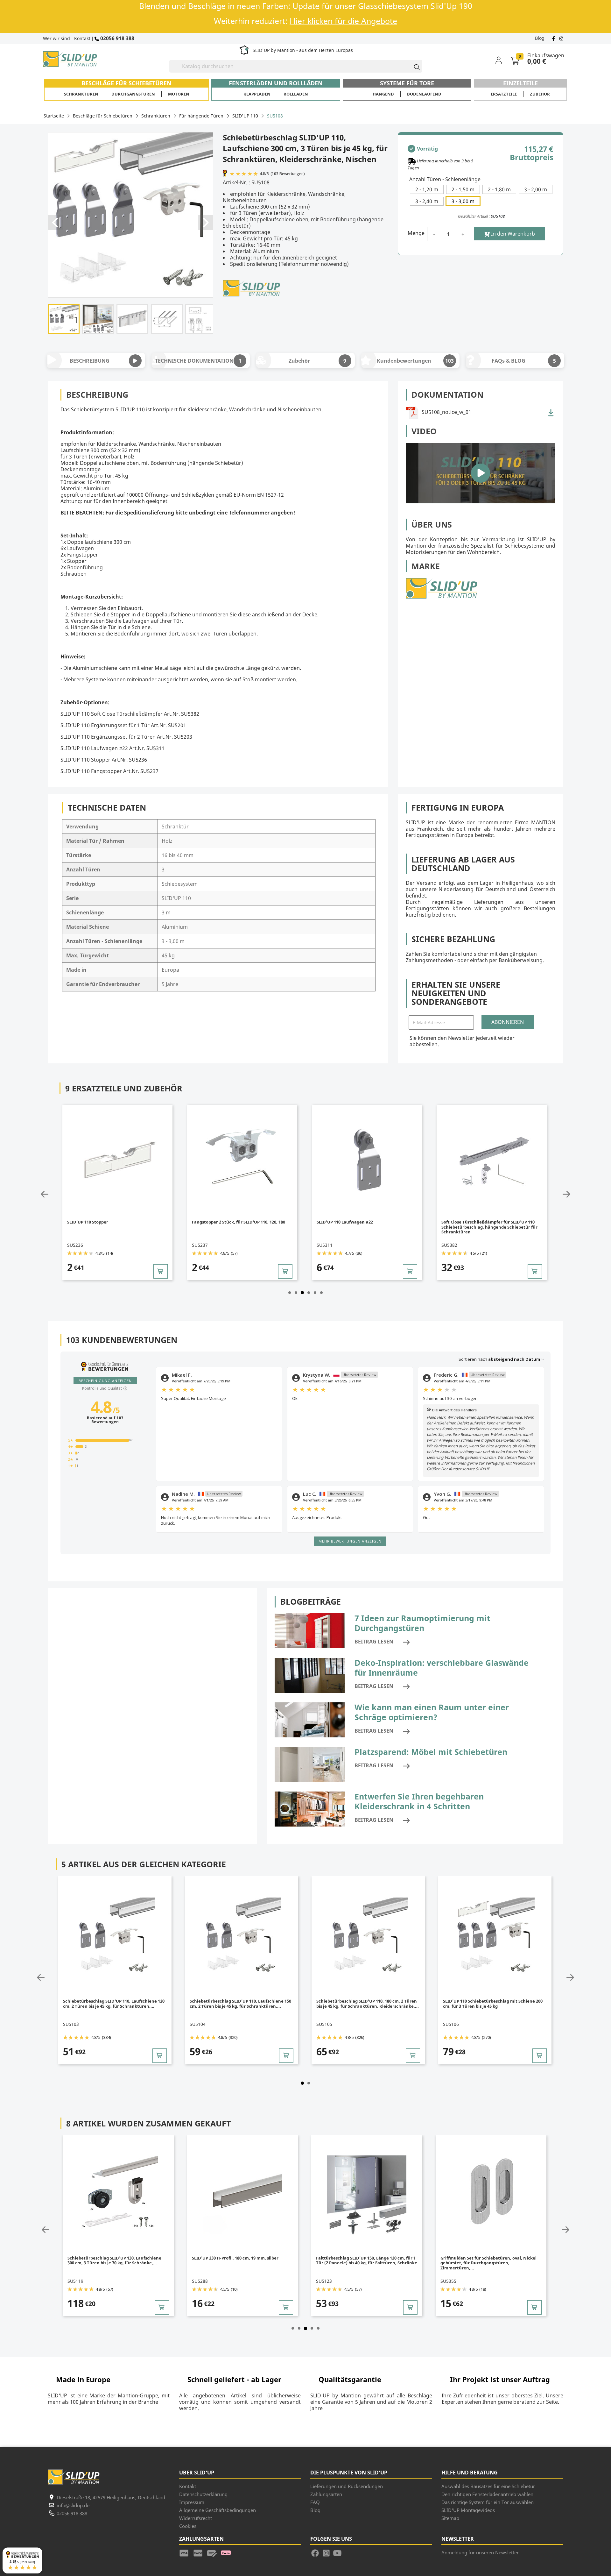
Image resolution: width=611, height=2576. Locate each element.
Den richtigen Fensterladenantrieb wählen (487, 2494)
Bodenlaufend (424, 94)
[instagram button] (561, 38)
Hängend (383, 94)
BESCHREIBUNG (90, 361)
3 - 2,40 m (427, 201)
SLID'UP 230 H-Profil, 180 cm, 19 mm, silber (112, 2258)
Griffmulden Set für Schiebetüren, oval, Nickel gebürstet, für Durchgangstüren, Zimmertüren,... (365, 2263)
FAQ (315, 2502)
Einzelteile (520, 83)
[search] (414, 66)
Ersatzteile (504, 94)
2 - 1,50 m (463, 189)
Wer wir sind (56, 38)
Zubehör (540, 94)
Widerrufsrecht (196, 2518)
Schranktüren (81, 94)
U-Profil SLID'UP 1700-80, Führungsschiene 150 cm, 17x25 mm (489, 2260)
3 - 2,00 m (536, 189)
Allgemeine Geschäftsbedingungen (218, 2510)
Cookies (188, 2526)
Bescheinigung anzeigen (105, 1381)
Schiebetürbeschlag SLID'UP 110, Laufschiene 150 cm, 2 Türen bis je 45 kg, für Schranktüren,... (114, 2004)
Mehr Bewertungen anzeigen (350, 1541)
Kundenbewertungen (415, 361)
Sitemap (450, 2518)
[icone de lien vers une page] (186, 2552)
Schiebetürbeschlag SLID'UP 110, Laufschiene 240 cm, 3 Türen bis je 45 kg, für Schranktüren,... (494, 2004)
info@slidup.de (73, 2505)
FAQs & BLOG (524, 361)
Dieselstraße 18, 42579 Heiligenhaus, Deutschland (111, 2497)
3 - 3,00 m (463, 201)
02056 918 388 (117, 38)
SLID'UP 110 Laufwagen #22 (221, 1222)
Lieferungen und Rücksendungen (347, 2486)
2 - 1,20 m (427, 189)
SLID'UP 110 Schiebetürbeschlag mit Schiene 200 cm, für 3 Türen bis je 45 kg (367, 2004)
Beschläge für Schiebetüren (126, 83)
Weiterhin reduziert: (305, 21)
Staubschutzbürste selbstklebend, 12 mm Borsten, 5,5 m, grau (485, 1224)
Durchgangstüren (133, 94)
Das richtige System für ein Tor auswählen (488, 2502)
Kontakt (82, 38)
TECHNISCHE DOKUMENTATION (198, 361)
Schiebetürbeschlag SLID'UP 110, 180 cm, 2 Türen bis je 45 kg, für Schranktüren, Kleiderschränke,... (242, 2004)
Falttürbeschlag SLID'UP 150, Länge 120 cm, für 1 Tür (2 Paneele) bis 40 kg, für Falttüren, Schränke (243, 2260)
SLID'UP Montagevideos (468, 2510)
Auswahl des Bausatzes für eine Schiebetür (488, 2486)
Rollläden (296, 94)
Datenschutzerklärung (203, 2494)
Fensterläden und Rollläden (276, 83)
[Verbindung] (503, 60)
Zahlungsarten (326, 2494)
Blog (540, 38)
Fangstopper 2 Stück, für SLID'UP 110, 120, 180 (114, 1222)
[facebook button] (554, 38)
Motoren (179, 94)
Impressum (192, 2502)
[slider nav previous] (45, 1194)
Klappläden (257, 94)
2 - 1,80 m (499, 189)
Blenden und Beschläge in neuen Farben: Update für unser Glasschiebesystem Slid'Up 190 (306, 6)
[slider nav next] (566, 1194)
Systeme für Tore (407, 83)
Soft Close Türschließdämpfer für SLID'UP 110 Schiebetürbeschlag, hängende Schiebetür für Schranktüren (365, 1227)
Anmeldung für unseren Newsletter (480, 2552)
